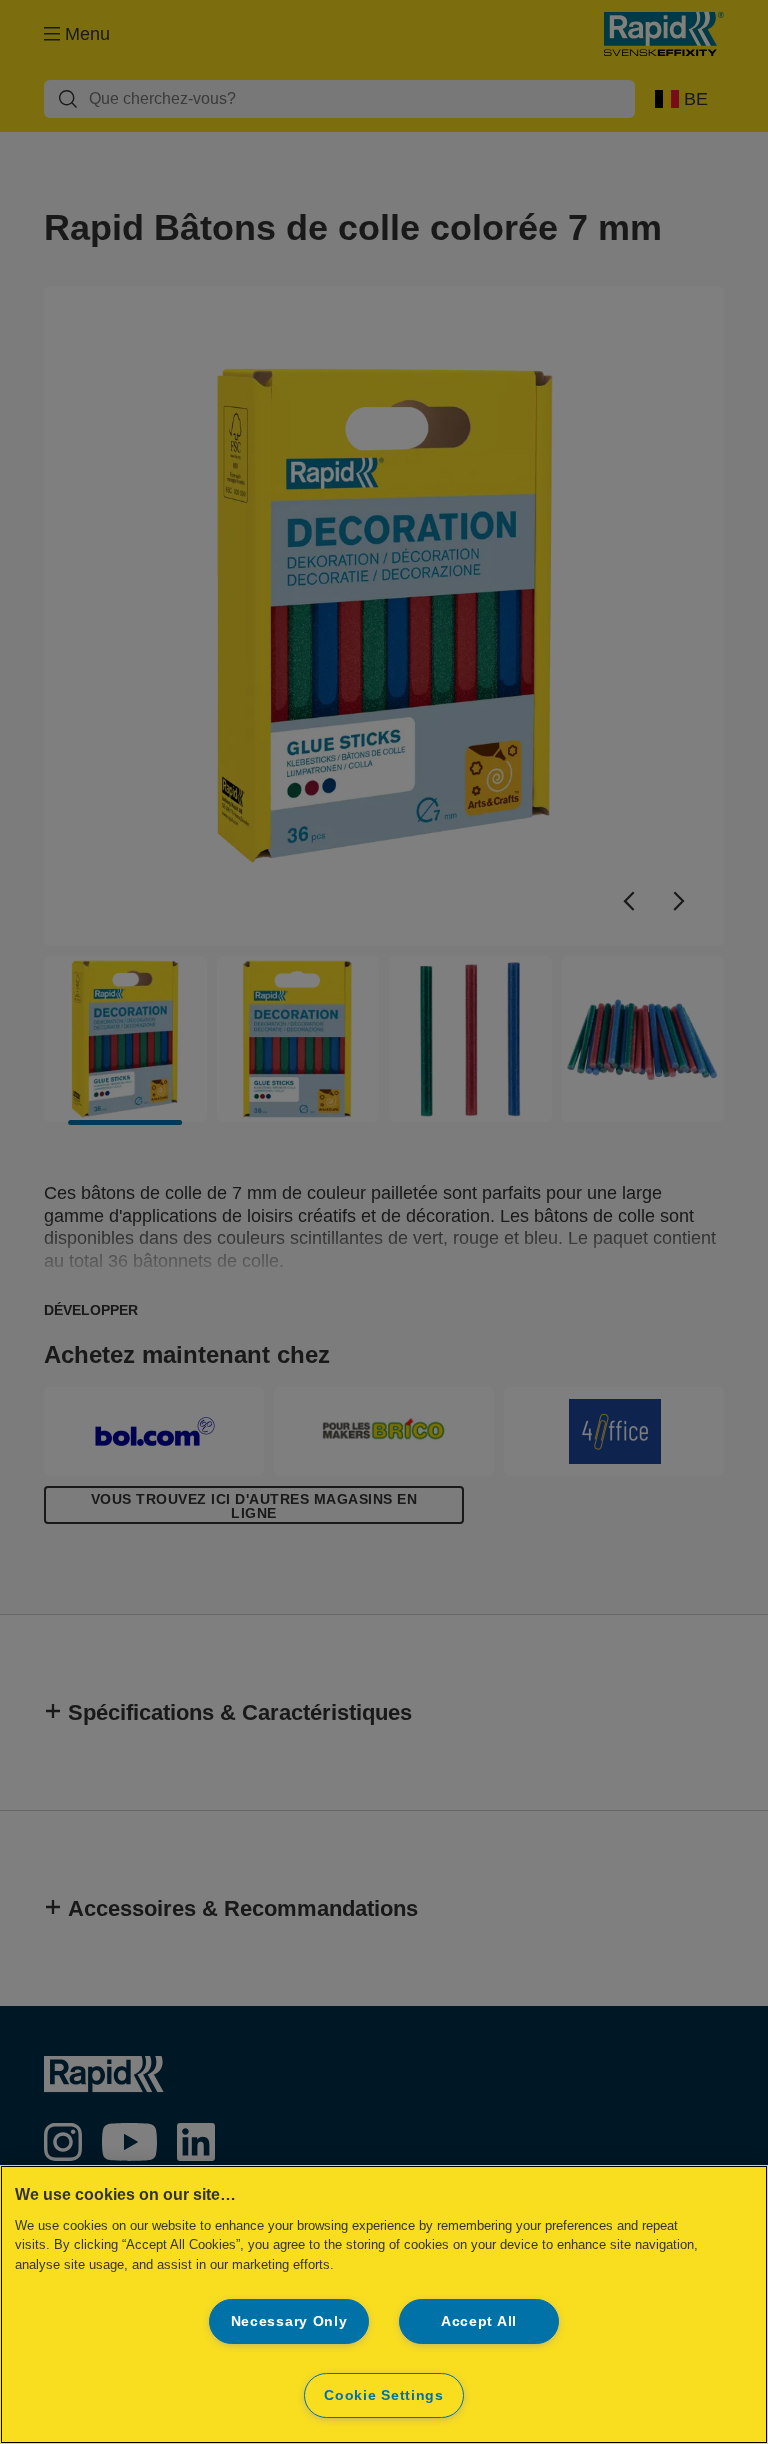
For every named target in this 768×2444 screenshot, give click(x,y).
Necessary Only (289, 2321)
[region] (384, 2304)
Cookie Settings (384, 2395)
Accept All (479, 2321)
